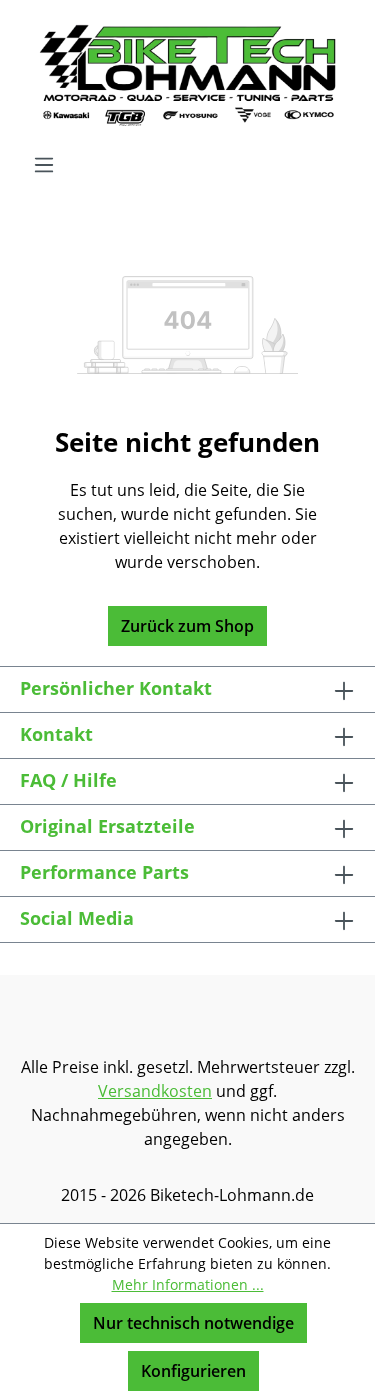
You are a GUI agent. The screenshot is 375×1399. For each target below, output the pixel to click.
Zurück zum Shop (187, 626)
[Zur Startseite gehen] (187, 76)
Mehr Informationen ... (188, 1284)
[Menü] (44, 164)
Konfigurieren (193, 1371)
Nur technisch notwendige (193, 1323)
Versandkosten (155, 1091)
